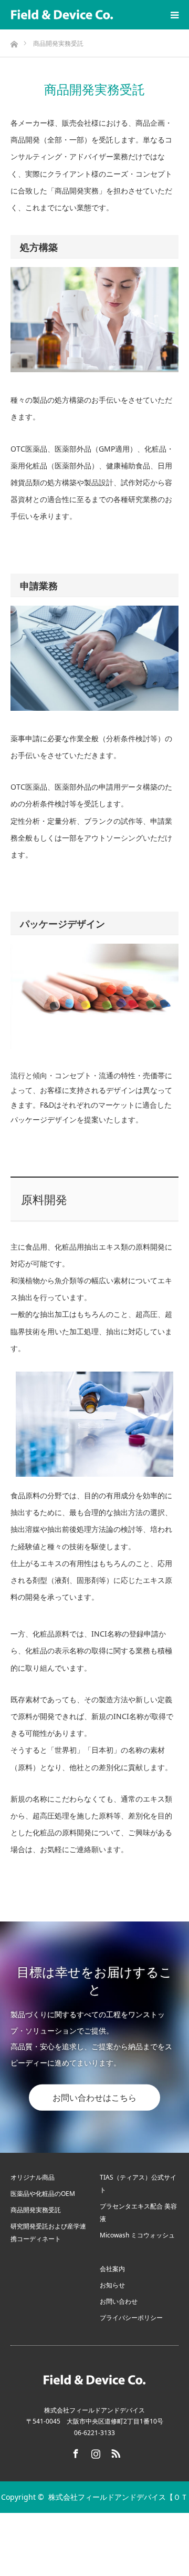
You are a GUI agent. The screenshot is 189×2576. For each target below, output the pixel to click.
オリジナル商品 (33, 2177)
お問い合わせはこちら (94, 2098)
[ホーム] (14, 41)
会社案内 (112, 2269)
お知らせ (112, 2285)
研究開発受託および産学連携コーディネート (48, 2232)
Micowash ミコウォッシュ (137, 2235)
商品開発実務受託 (36, 2210)
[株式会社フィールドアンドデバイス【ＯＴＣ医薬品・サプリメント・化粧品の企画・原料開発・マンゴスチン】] (62, 15)
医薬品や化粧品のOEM (43, 2194)
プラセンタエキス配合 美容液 (138, 2212)
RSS (114, 2451)
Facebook (75, 2451)
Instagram (94, 2451)
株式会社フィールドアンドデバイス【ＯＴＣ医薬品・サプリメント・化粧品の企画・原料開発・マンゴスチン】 (95, 2528)
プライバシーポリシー (131, 2318)
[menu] (174, 15)
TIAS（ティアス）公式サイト (138, 2184)
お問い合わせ (119, 2301)
